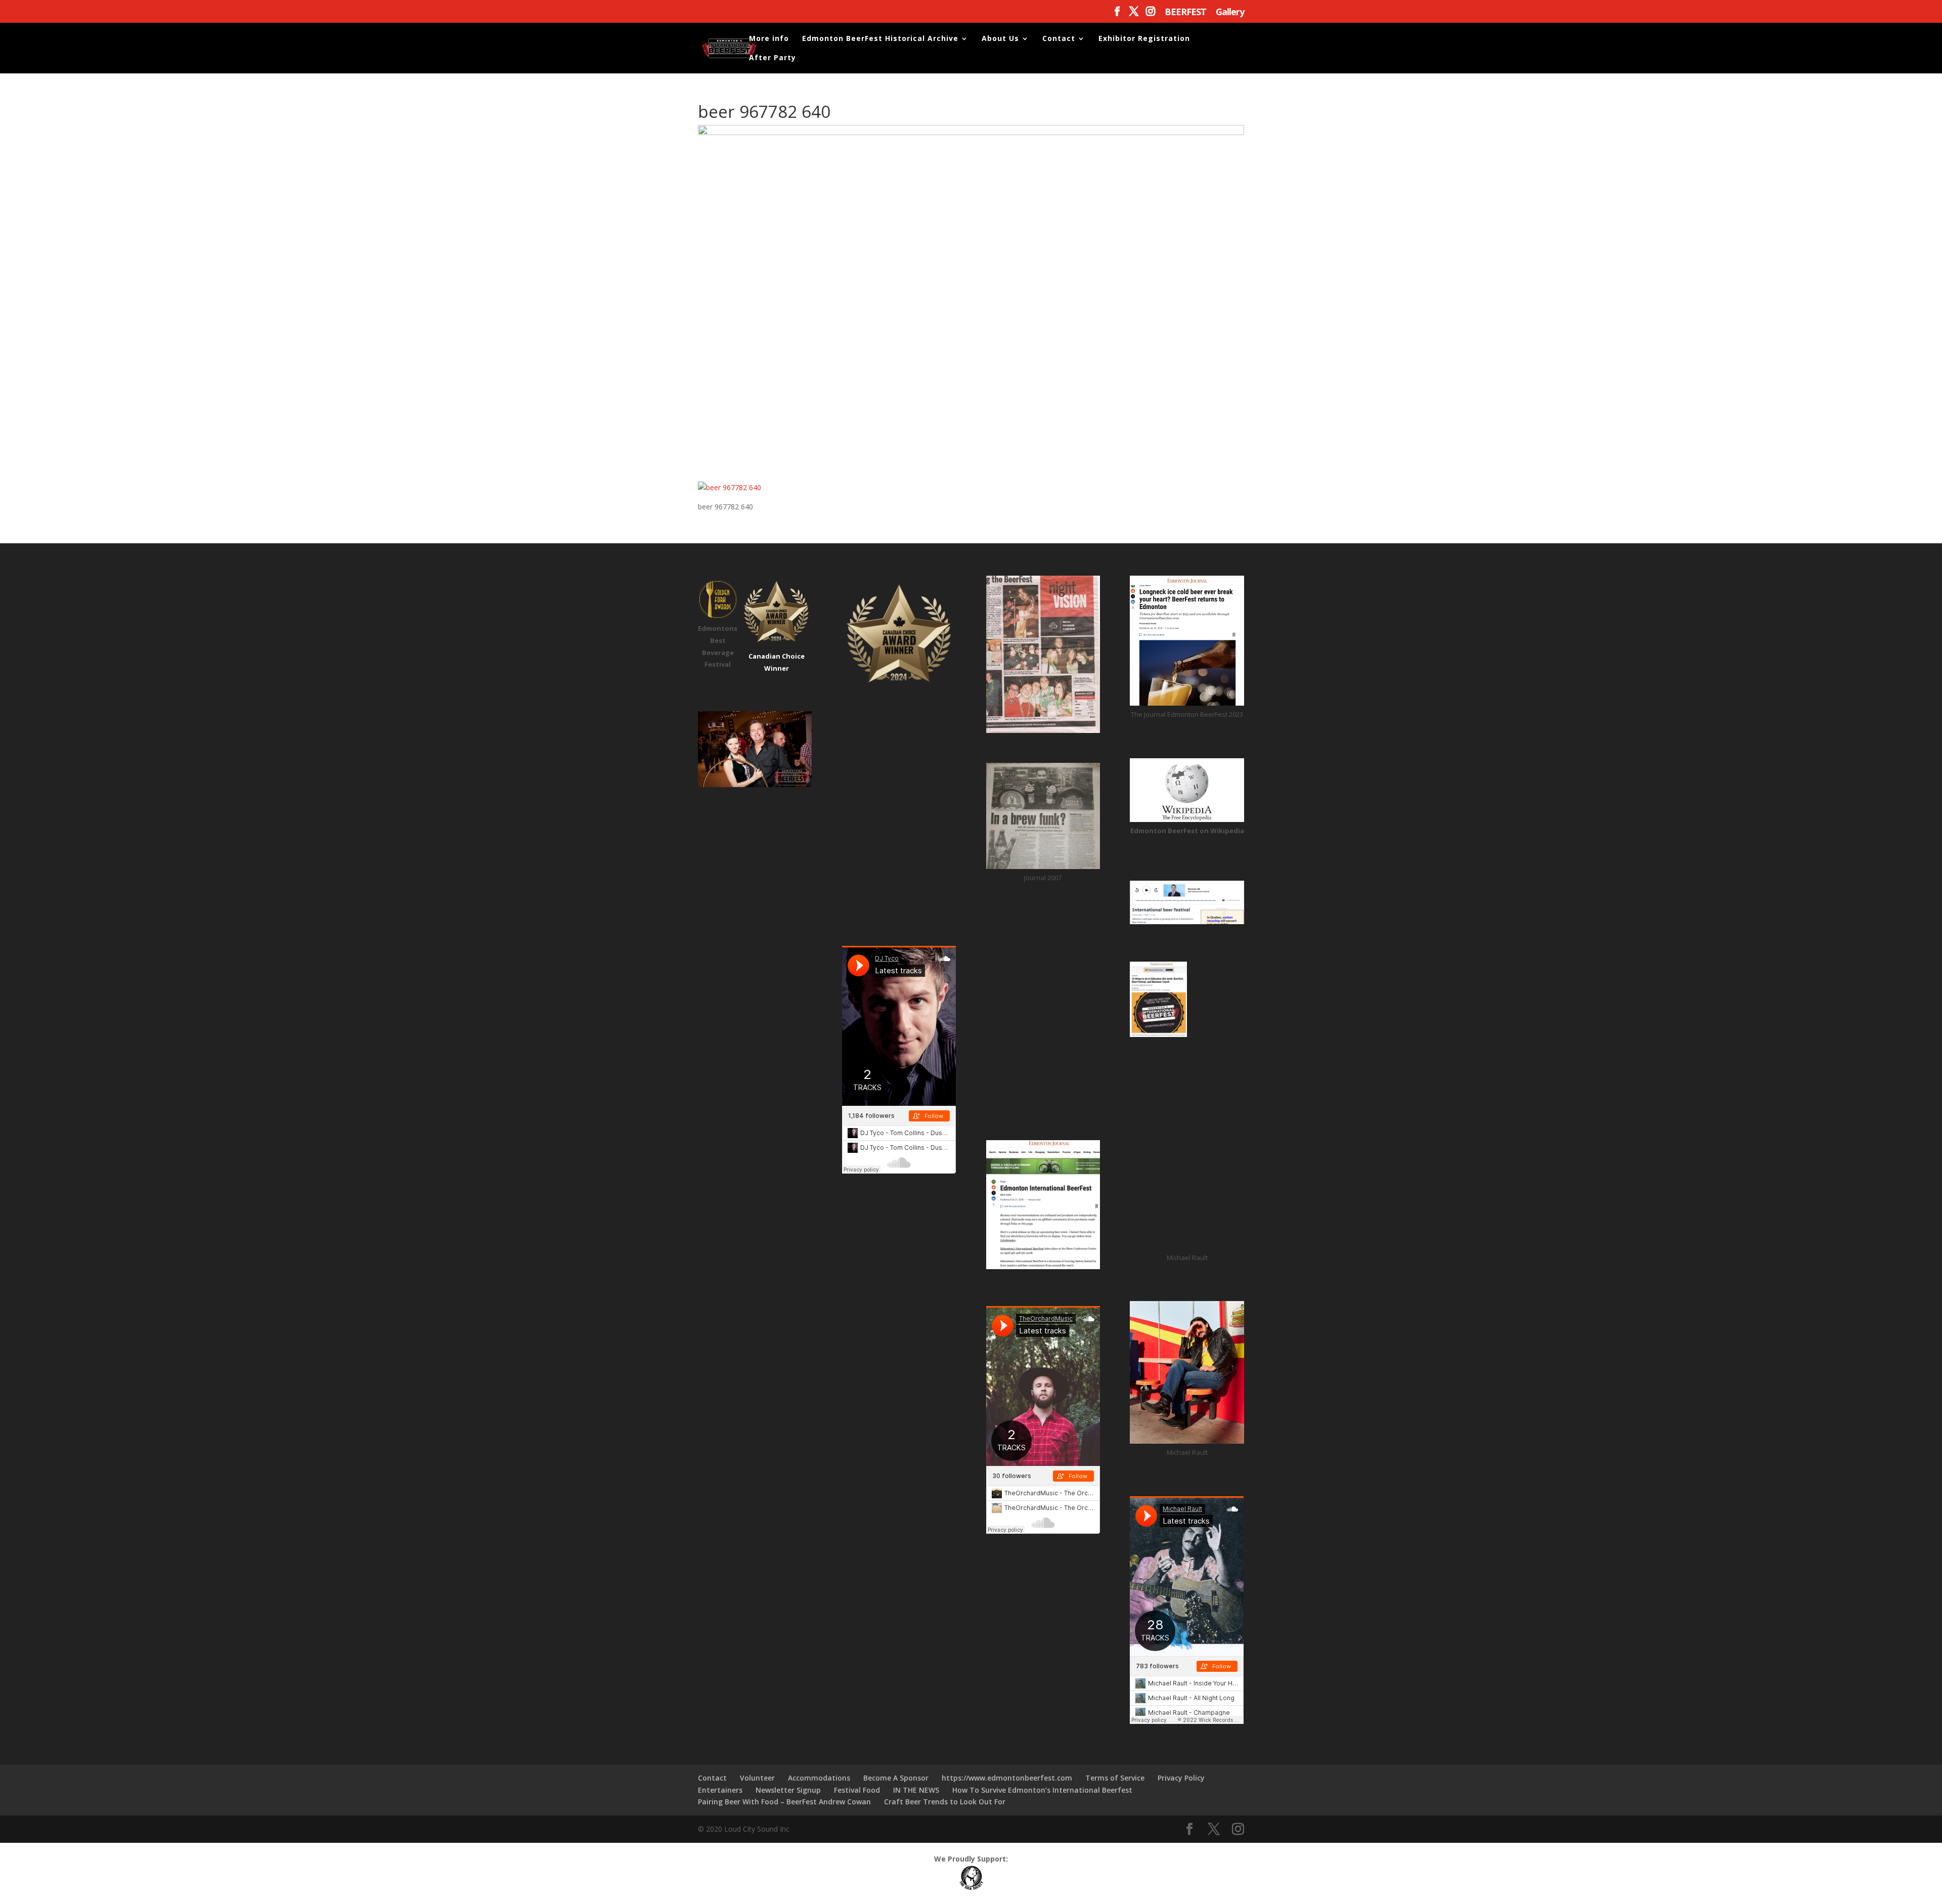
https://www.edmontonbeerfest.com (1007, 1778)
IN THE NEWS (916, 1790)
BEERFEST (1185, 12)
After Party (773, 58)
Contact (1059, 39)
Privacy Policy (1181, 1778)
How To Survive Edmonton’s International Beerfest (1042, 1790)
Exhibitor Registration (1144, 39)
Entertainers (720, 1790)
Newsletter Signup (788, 1790)
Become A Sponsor (896, 1778)
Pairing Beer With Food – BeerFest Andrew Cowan (784, 1802)
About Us (1000, 39)
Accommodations (819, 1778)
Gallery (1230, 12)
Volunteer (757, 1778)
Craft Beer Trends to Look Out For (945, 1802)
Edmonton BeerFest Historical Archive (880, 39)
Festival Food (857, 1790)
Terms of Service (1115, 1778)
